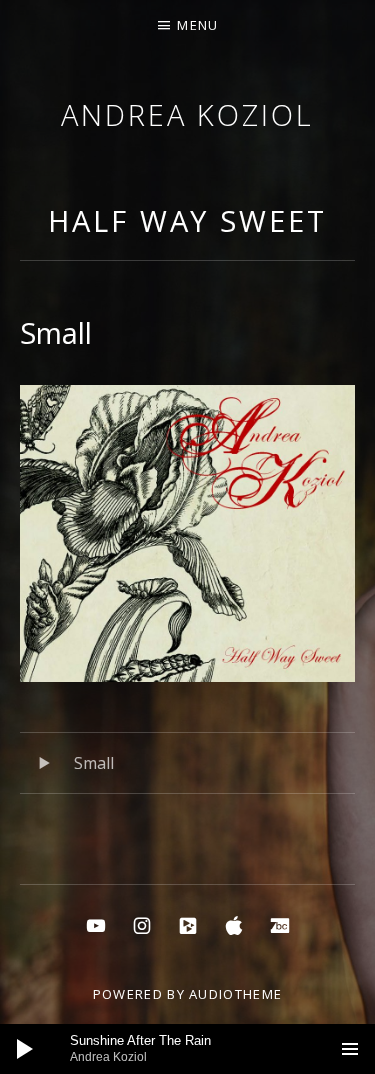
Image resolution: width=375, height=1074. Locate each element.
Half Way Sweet (187, 220)
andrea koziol (187, 114)
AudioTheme (235, 994)
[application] (187, 1049)
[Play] (25, 1049)
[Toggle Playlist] (350, 1049)
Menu (197, 25)
